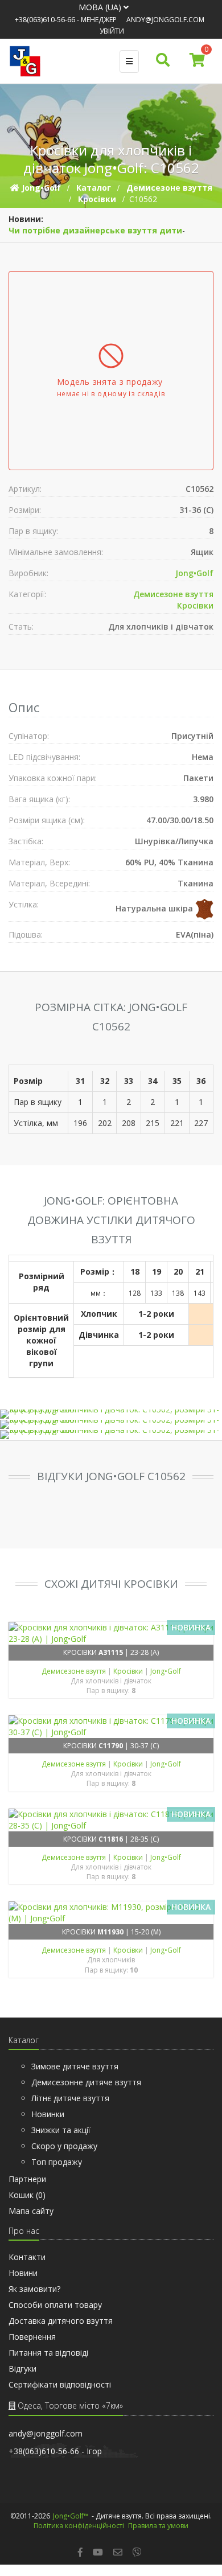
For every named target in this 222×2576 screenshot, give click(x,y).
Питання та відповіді (48, 2353)
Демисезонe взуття (173, 594)
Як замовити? (34, 2289)
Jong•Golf (194, 573)
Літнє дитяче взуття (70, 2098)
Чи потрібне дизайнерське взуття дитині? (101, 230)
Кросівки (195, 605)
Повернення (32, 2337)
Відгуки (22, 2368)
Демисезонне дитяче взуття (86, 2082)
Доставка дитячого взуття (61, 2321)
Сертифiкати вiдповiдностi (60, 2384)
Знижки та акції (61, 2130)
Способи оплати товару (55, 2305)
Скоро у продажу (64, 2146)
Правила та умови (158, 2526)
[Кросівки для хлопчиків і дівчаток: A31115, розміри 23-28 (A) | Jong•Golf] (111, 1633)
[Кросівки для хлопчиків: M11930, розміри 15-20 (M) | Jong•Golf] (111, 1913)
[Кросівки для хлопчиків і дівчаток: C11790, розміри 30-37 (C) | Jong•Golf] (111, 1727)
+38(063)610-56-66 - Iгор (55, 2451)
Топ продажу (57, 2162)
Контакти (27, 2257)
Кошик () (27, 2195)
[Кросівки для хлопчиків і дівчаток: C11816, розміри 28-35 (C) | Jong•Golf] (111, 1820)
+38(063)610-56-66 (45, 20)
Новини (23, 2273)
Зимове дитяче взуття (75, 2066)
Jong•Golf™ (71, 2516)
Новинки (48, 2114)
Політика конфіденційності (79, 2526)
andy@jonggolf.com (165, 20)
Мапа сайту (31, 2211)
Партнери (27, 2179)
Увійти (112, 31)
